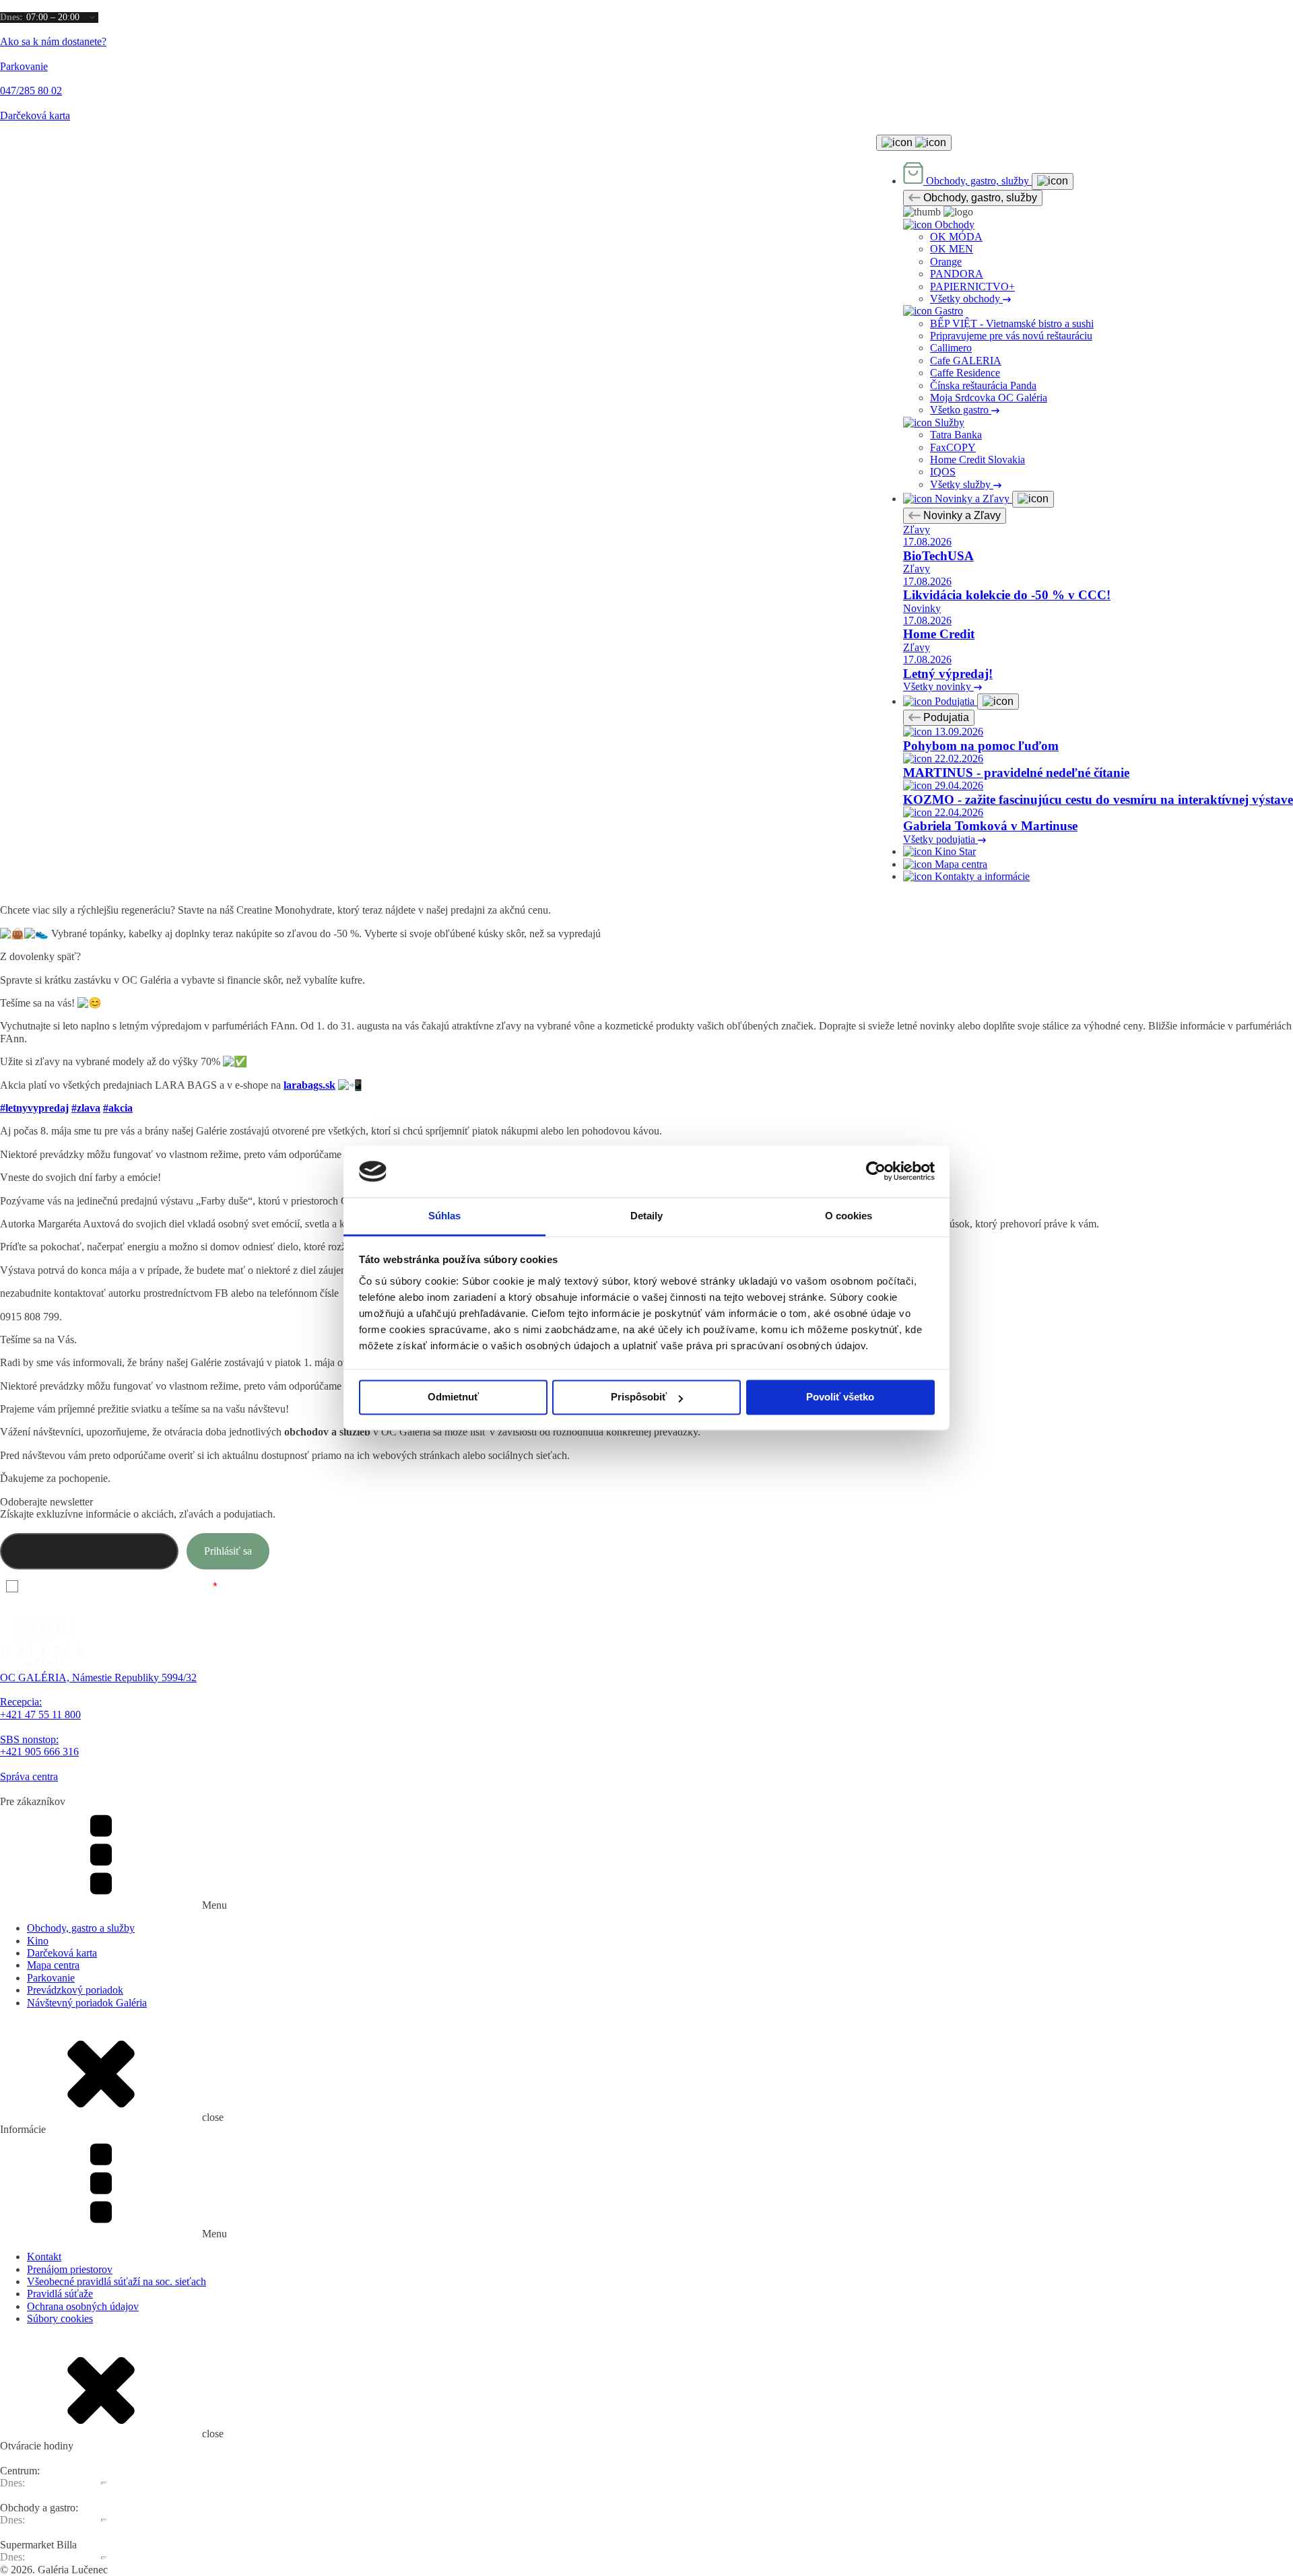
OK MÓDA (956, 237)
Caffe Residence (965, 373)
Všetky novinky (938, 686)
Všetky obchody (966, 299)
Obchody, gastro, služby (979, 198)
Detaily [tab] (647, 1216)
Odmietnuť (453, 1397)
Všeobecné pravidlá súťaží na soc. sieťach (117, 2281)
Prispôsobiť (639, 1397)
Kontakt (44, 2257)
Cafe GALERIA (966, 361)
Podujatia (945, 717)
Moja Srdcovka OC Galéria (989, 398)
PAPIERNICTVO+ (972, 286)
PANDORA (957, 274)
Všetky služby (962, 484)
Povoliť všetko (840, 1397)
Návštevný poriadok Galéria (87, 2003)
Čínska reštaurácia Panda (983, 385)
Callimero (951, 348)
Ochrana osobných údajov (83, 2306)
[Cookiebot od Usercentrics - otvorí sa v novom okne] (876, 1172)
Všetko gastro (961, 410)
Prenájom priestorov (70, 2269)
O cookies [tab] (849, 1216)
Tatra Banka (956, 435)
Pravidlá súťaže (60, 2294)
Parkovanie (51, 1978)
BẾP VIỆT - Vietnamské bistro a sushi (1012, 324)
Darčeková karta (62, 1953)
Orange (946, 262)
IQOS (943, 472)
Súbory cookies (60, 2318)
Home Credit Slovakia (977, 460)
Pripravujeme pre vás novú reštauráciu (1011, 336)
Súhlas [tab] (445, 1216)
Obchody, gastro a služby (81, 1928)
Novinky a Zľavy (961, 515)
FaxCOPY (953, 447)
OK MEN (952, 249)
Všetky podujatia (940, 839)
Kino (38, 1941)
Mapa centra (53, 1965)
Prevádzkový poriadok (75, 1990)
